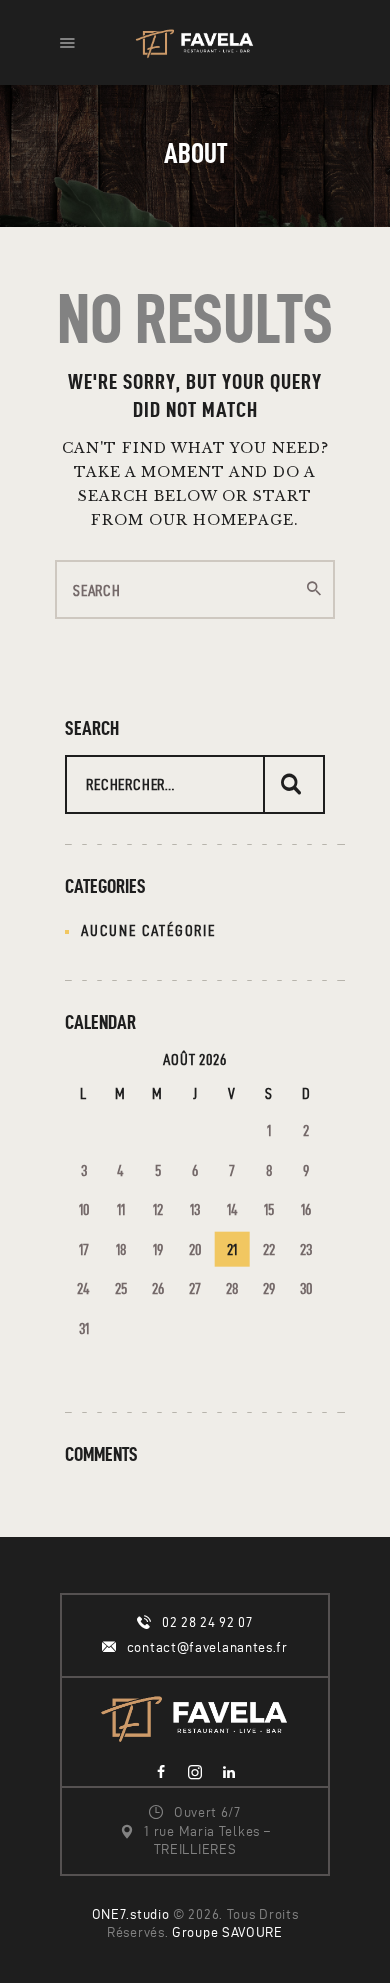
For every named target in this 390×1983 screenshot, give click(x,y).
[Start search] (314, 589)
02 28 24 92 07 (207, 1622)
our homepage (221, 520)
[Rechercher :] (195, 785)
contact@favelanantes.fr (207, 1647)
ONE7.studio (131, 1914)
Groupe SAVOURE (227, 1932)
